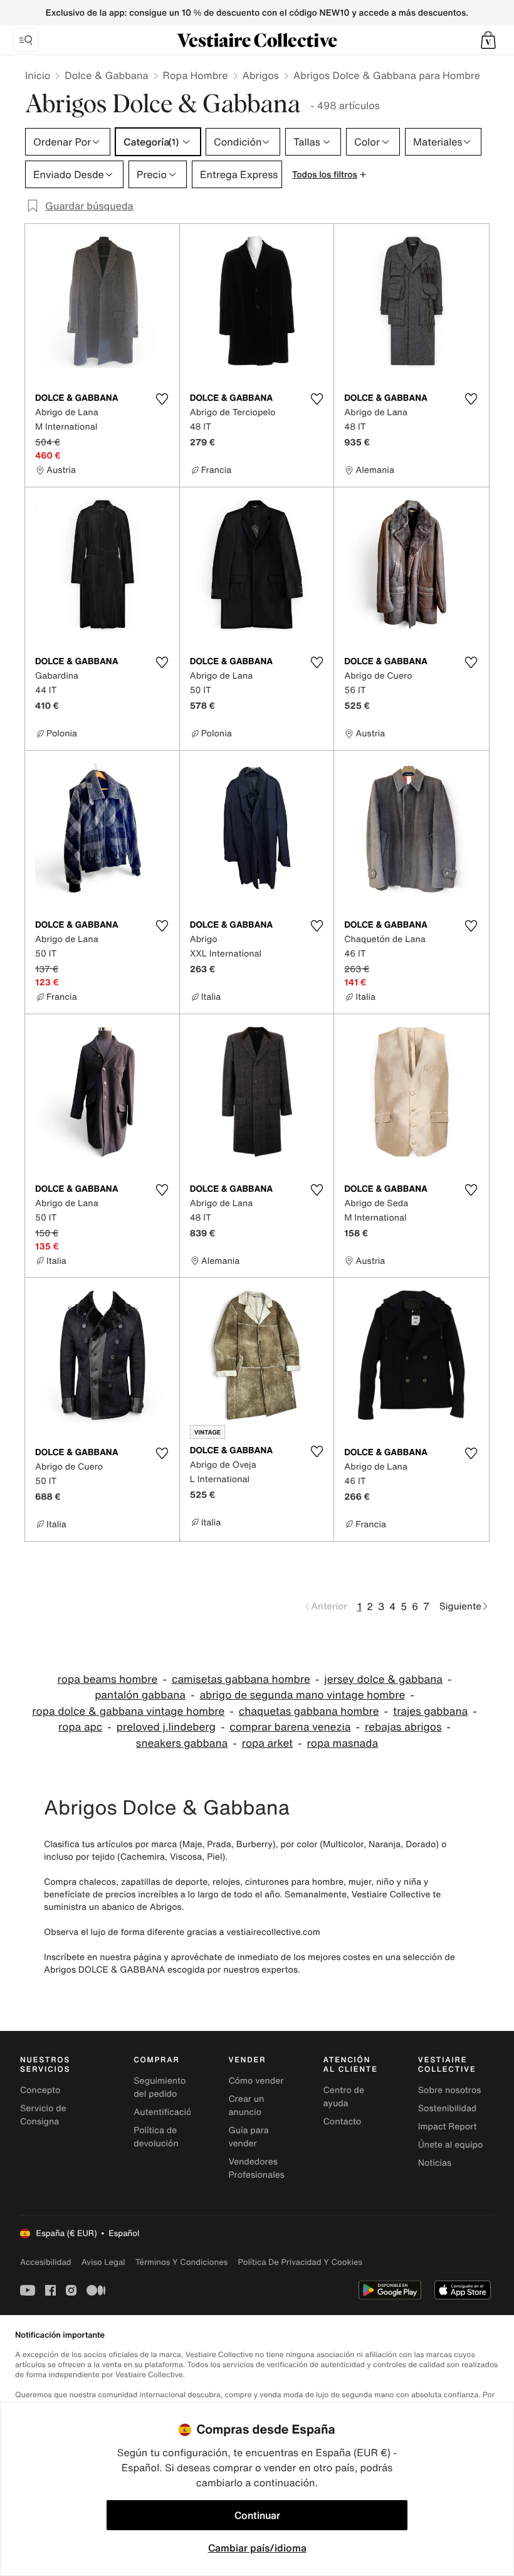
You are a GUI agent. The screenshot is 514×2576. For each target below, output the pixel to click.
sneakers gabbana (182, 1743)
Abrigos (261, 75)
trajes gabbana (430, 1711)
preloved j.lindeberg (166, 1727)
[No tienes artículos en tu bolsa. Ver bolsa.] (488, 40)
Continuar (257, 2515)
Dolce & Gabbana (106, 75)
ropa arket (267, 1743)
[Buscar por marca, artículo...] (26, 40)
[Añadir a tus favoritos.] (162, 399)
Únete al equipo (451, 2145)
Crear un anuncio (246, 2106)
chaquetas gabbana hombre (309, 1711)
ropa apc (80, 1727)
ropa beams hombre (108, 1679)
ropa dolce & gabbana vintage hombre (128, 1711)
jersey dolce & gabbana (383, 1679)
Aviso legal (103, 2262)
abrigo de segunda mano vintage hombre (302, 1695)
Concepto (40, 2090)
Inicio (38, 75)
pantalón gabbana (140, 1695)
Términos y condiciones (182, 2262)
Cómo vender (256, 2081)
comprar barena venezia (290, 1727)
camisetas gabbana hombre (241, 1679)
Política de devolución (156, 2137)
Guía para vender (248, 2137)
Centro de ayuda (344, 2097)
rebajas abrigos (403, 1727)
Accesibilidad (46, 2262)
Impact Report (448, 2127)
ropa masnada (343, 1743)
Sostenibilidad (448, 2108)
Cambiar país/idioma (257, 2548)
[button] (488, 40)
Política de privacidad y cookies (300, 2262)
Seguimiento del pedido (160, 2087)
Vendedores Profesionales (256, 2168)
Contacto (343, 2122)
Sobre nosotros (450, 2090)
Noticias (435, 2163)
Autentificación (165, 2112)
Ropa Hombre (196, 75)
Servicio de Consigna (43, 2115)
